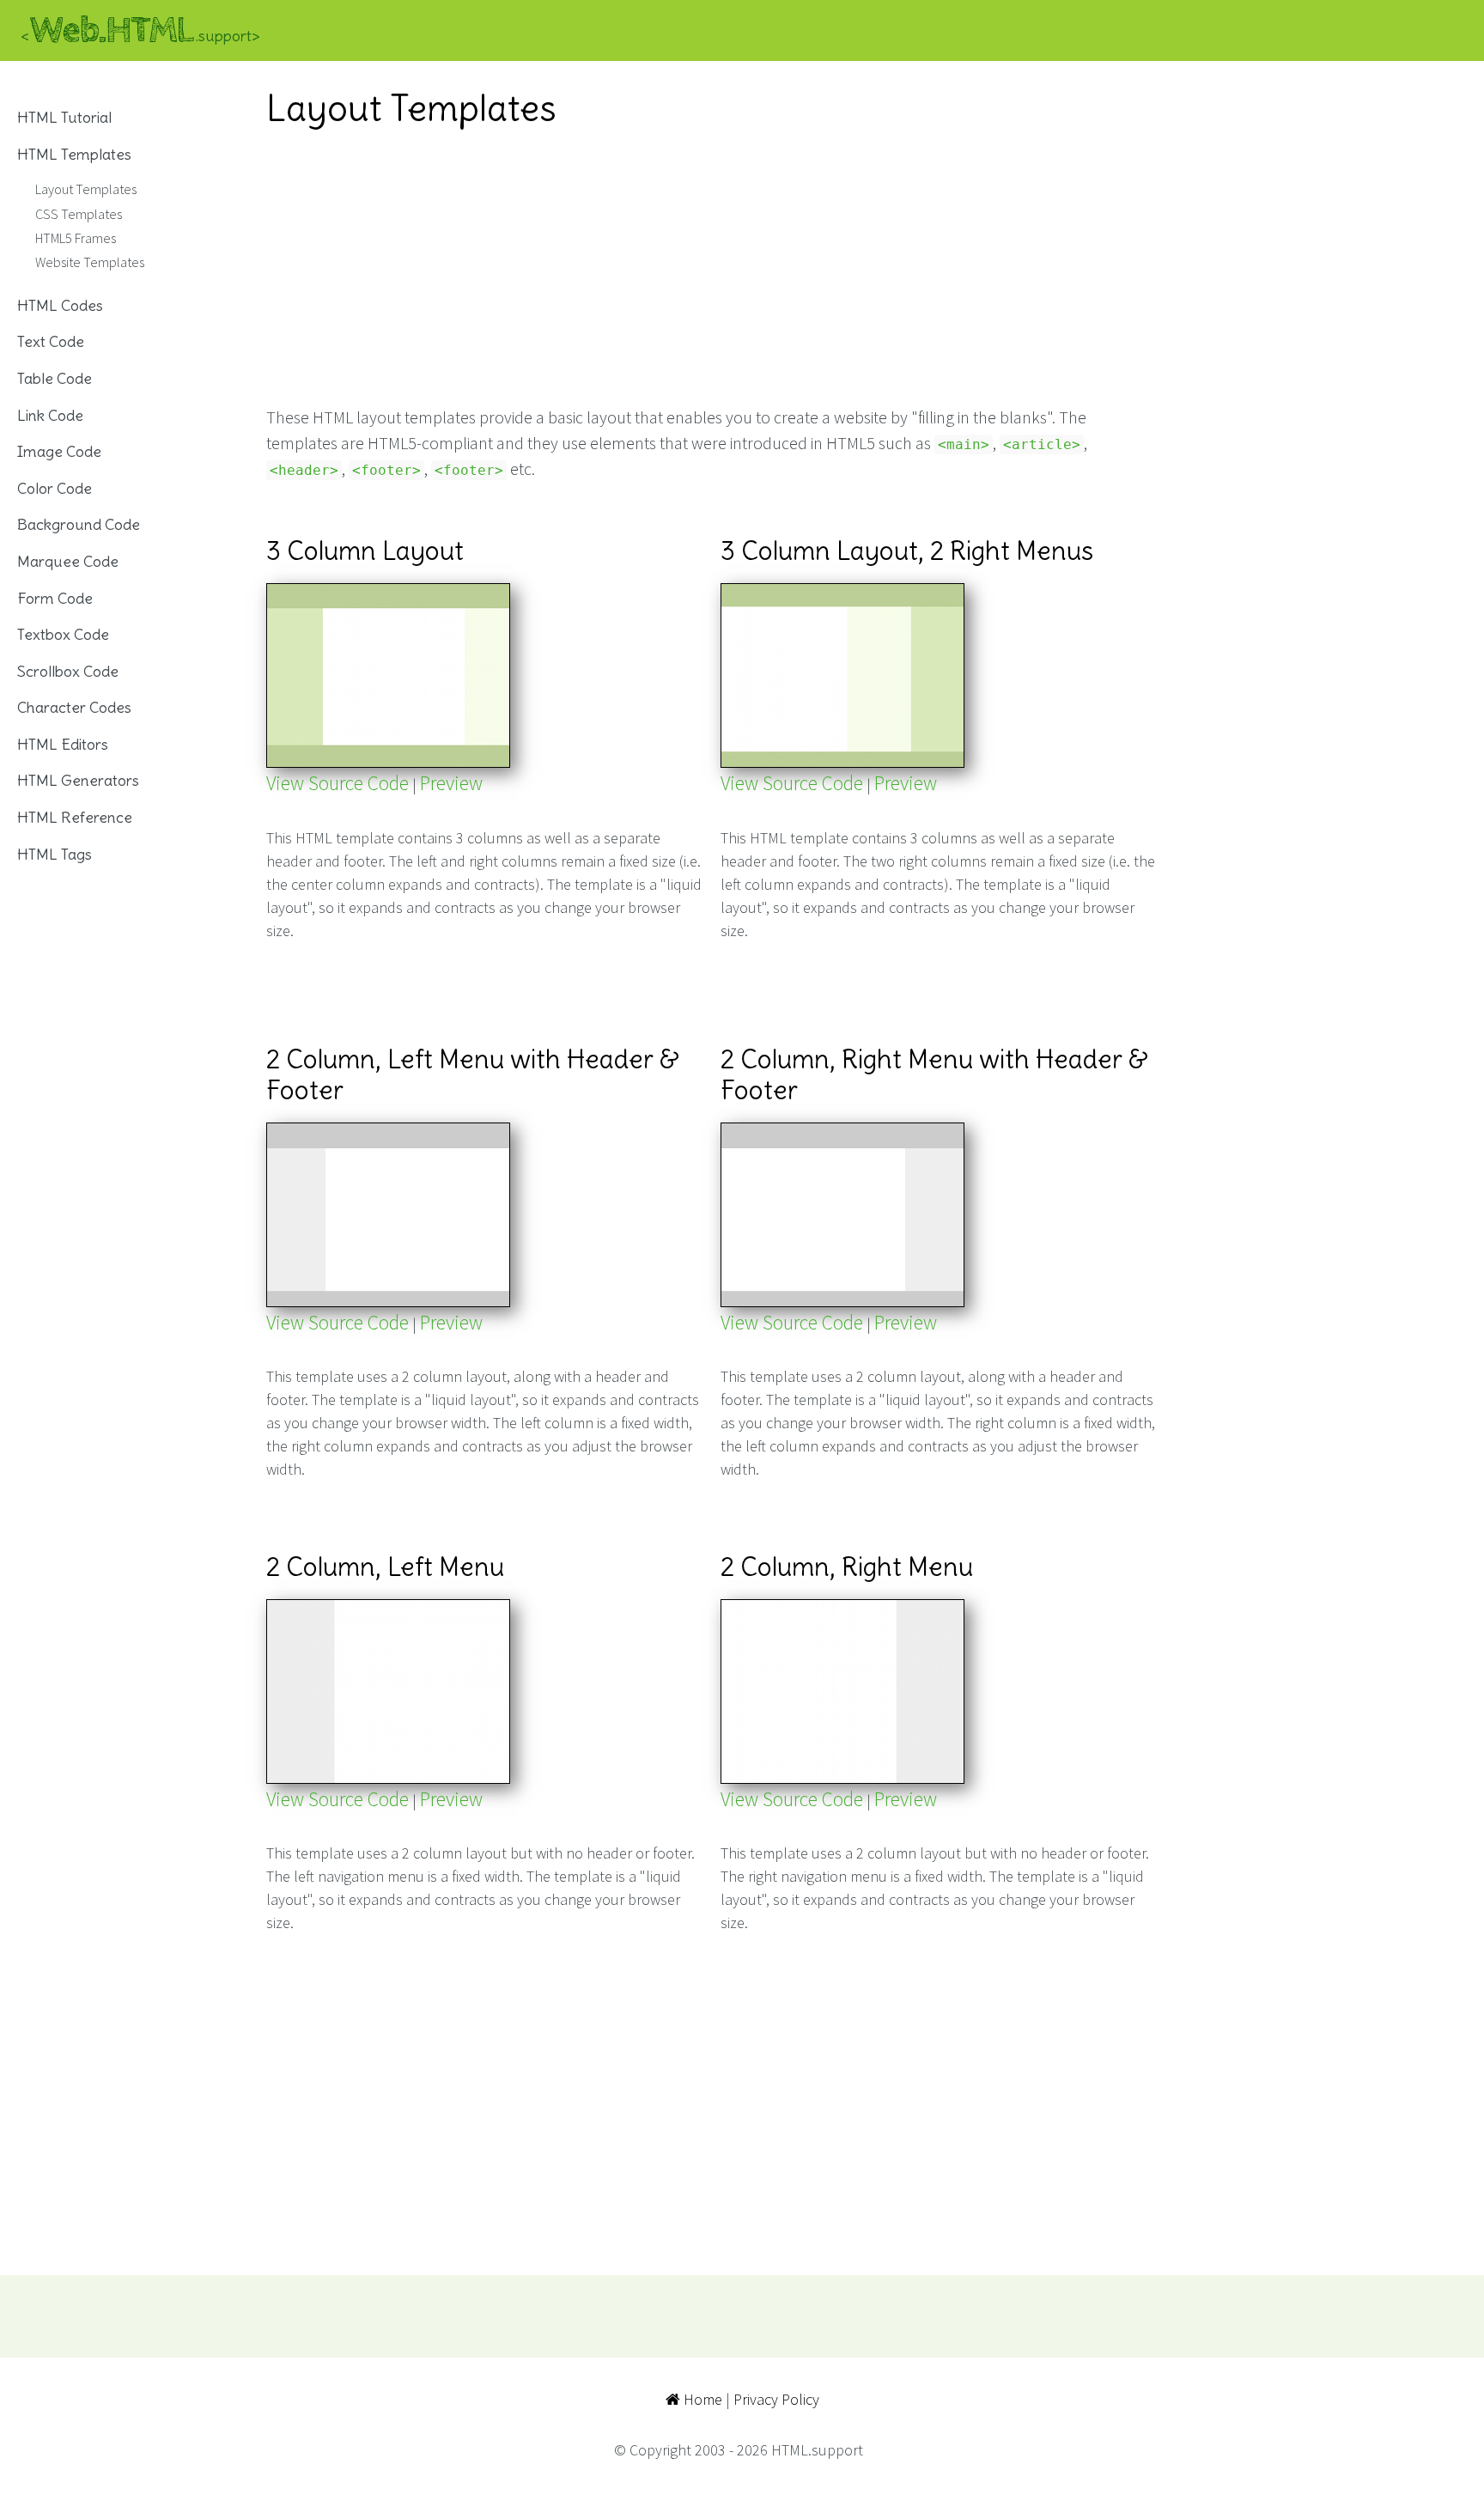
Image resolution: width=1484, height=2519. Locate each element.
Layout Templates (86, 189)
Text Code (51, 341)
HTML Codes (60, 305)
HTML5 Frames (76, 238)
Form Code (55, 598)
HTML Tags (55, 854)
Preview (451, 783)
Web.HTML (140, 30)
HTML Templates (74, 154)
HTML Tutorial (64, 117)
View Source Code (338, 783)
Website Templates (90, 262)
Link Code (50, 415)
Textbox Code (63, 634)
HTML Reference (75, 817)
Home (701, 2399)
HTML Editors (63, 744)
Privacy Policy (776, 2399)
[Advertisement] (712, 267)
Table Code (55, 378)
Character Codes (74, 707)
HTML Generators (78, 780)
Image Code (59, 451)
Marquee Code (68, 561)
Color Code (55, 488)
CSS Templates (79, 214)
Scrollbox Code (68, 671)
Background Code (79, 524)
